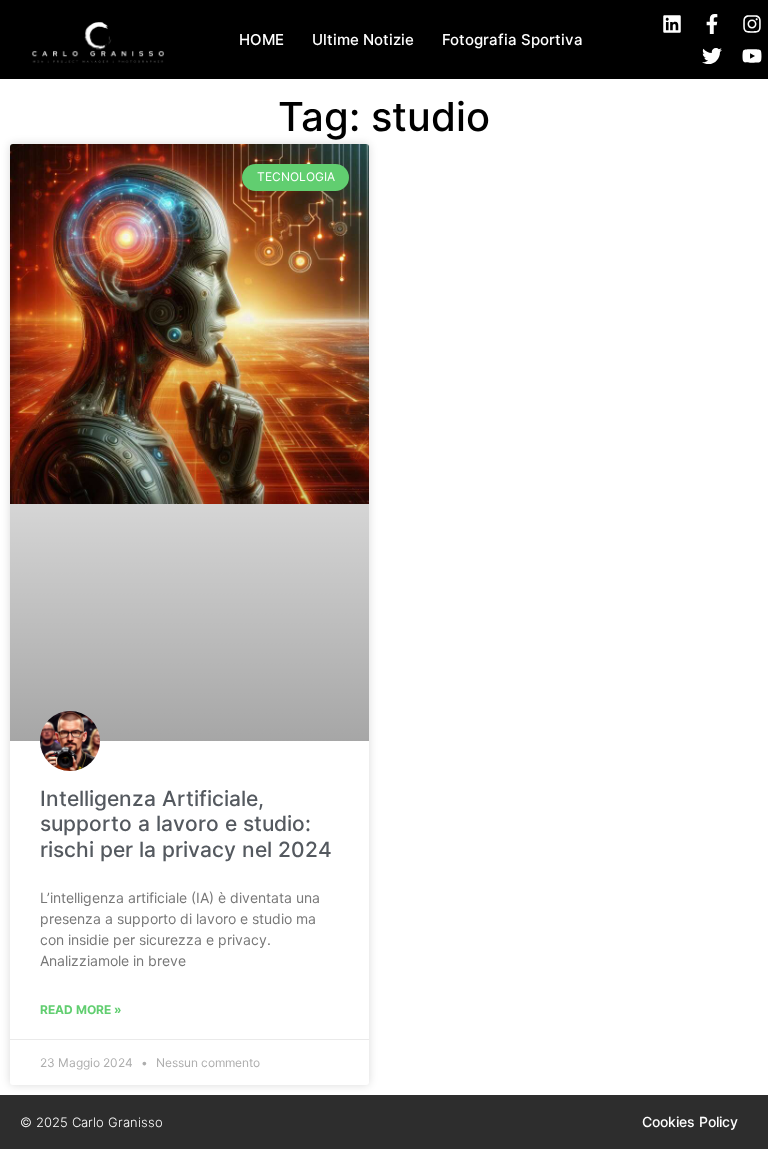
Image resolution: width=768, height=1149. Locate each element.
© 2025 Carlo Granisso (91, 1122)
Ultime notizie (363, 39)
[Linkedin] (672, 24)
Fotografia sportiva (512, 39)
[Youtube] (752, 56)
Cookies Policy (690, 1121)
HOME (261, 39)
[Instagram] (752, 24)
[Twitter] (712, 56)
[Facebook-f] (712, 24)
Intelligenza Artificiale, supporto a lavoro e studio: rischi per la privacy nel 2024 (186, 823)
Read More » (81, 1009)
